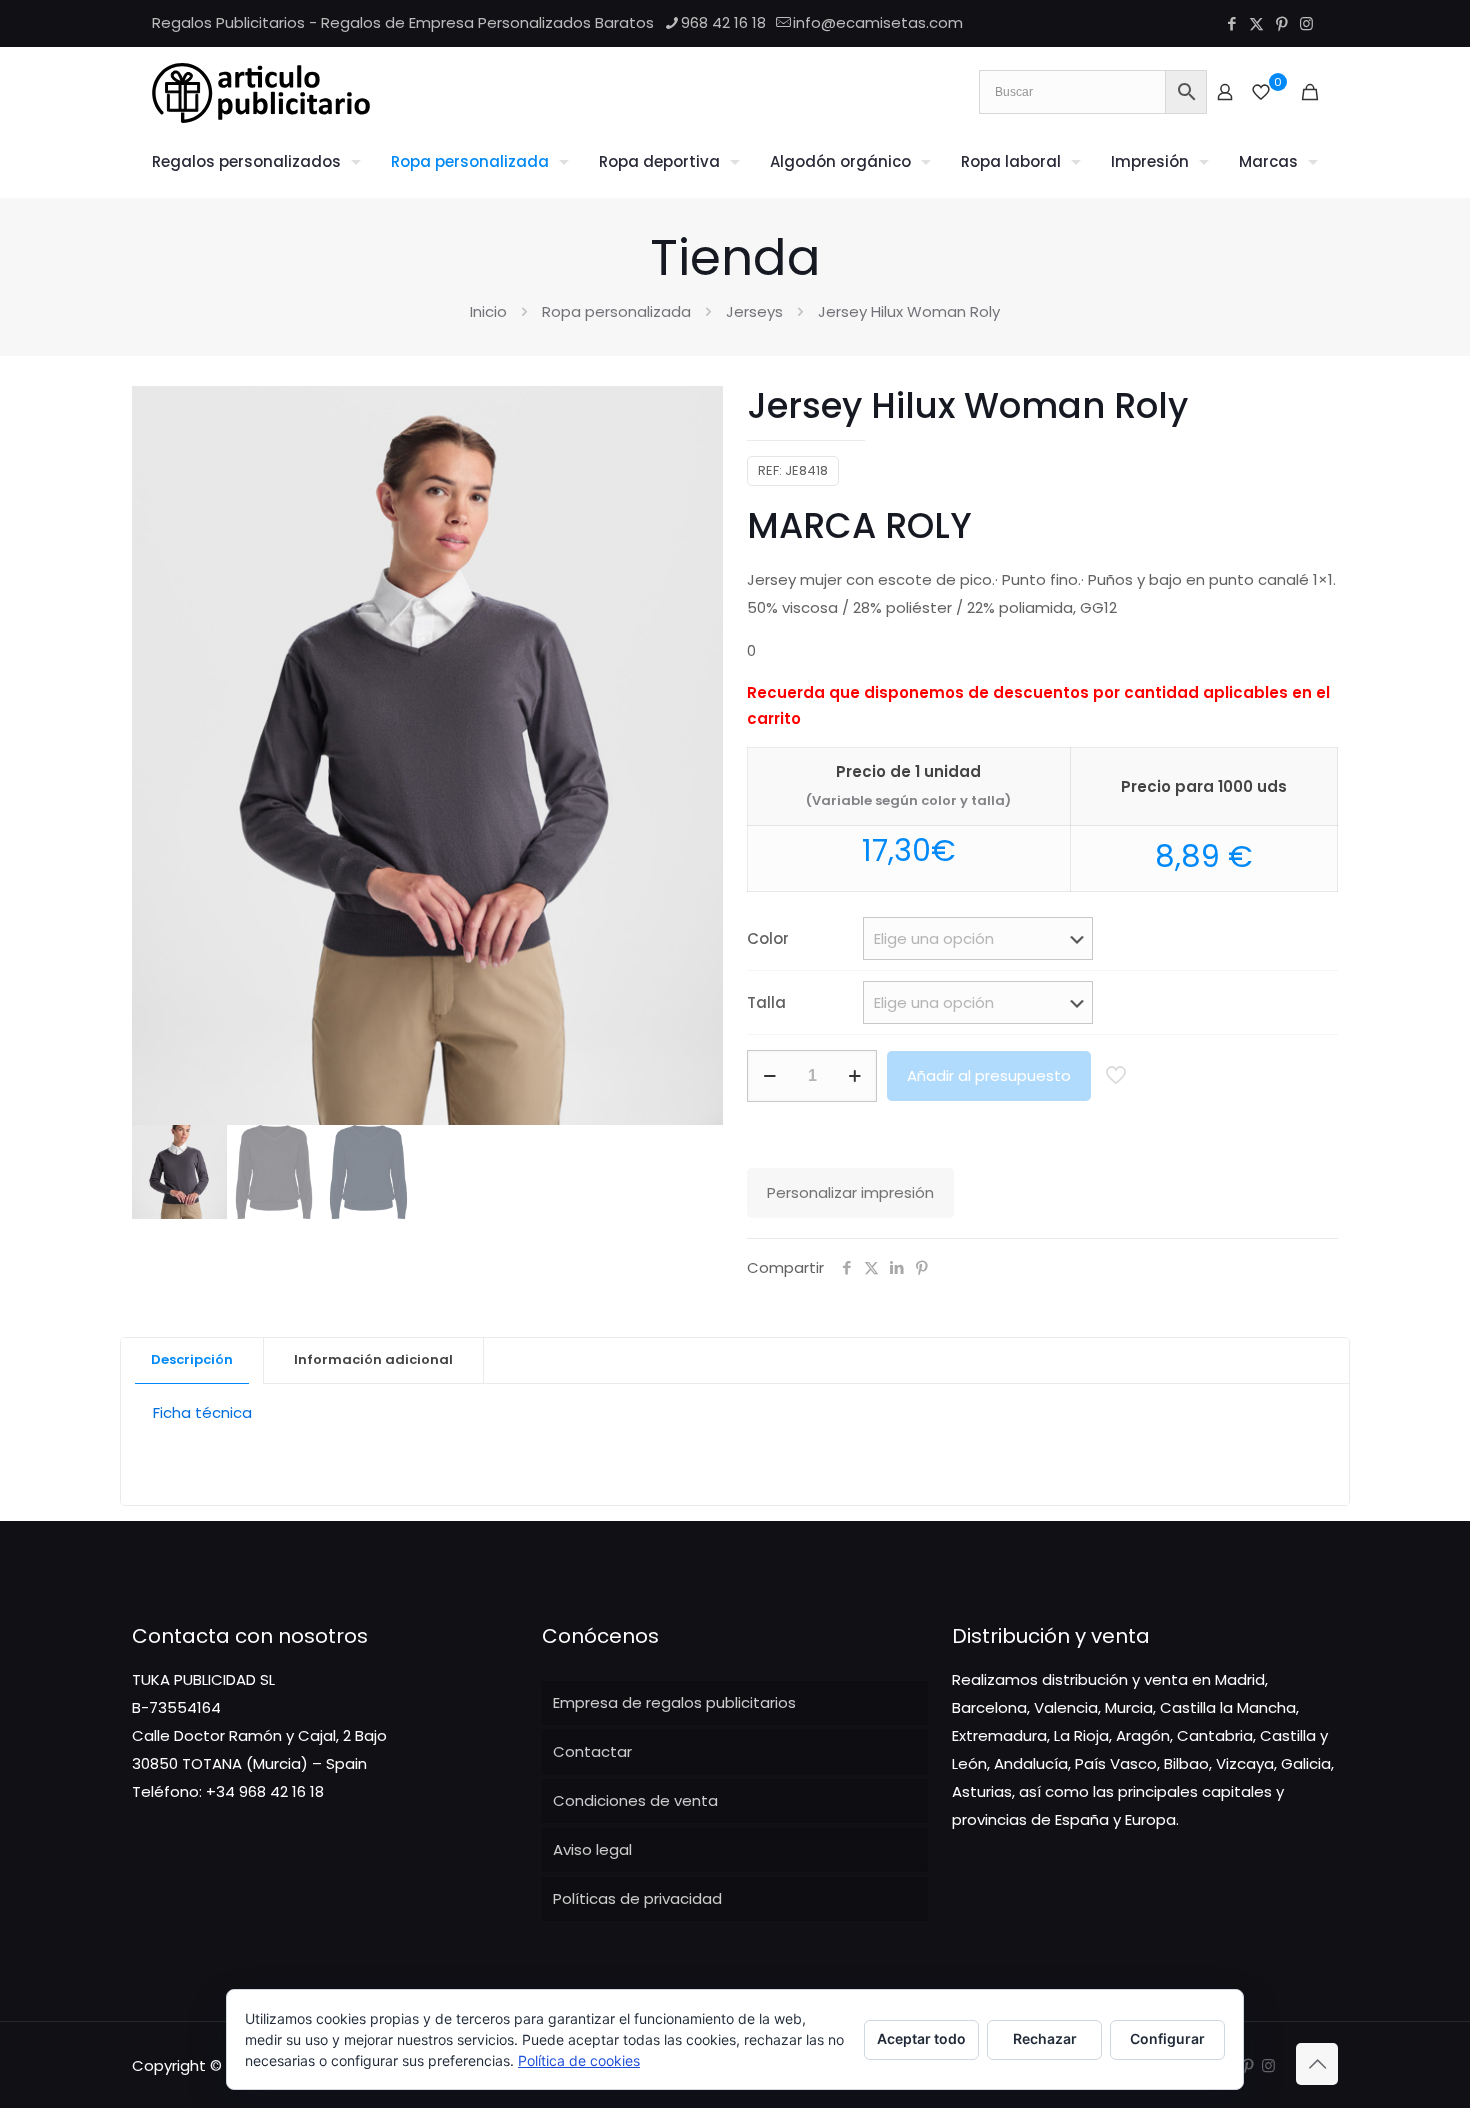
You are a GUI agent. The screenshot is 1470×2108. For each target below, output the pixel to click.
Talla (766, 1002)
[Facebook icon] (1231, 23)
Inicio (488, 311)
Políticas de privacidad (637, 1898)
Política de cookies (579, 2060)
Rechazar (1045, 2038)
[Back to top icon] (1317, 2064)
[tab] (192, 1360)
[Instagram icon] (1306, 23)
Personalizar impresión (850, 1192)
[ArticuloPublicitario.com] (261, 92)
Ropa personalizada (616, 311)
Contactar (592, 1751)
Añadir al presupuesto (989, 1075)
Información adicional (373, 1359)
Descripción (192, 1359)
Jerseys (754, 311)
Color (768, 938)
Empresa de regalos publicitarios (674, 1702)
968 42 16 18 (723, 22)
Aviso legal (592, 1849)
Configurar (1167, 2038)
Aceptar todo (921, 2038)
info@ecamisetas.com (878, 22)
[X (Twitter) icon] (1256, 23)
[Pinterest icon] (1281, 23)
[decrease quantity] (769, 1076)
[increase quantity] (854, 1076)
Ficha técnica (202, 1412)
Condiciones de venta (635, 1800)
